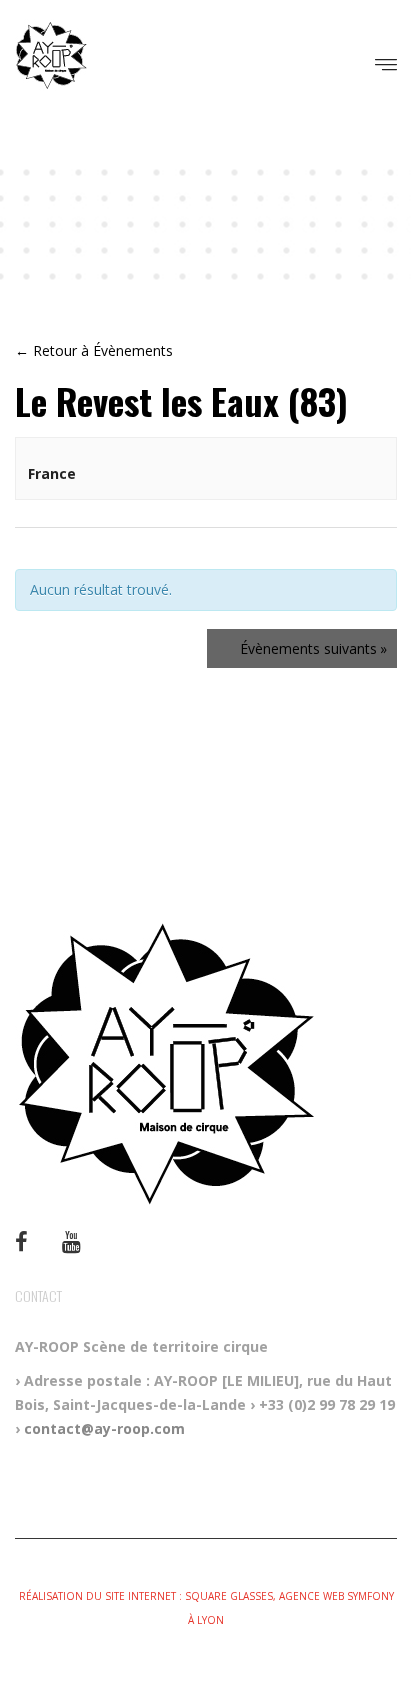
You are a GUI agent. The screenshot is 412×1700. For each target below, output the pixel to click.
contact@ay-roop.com (104, 1428)
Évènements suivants (313, 648)
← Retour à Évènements (94, 350)
